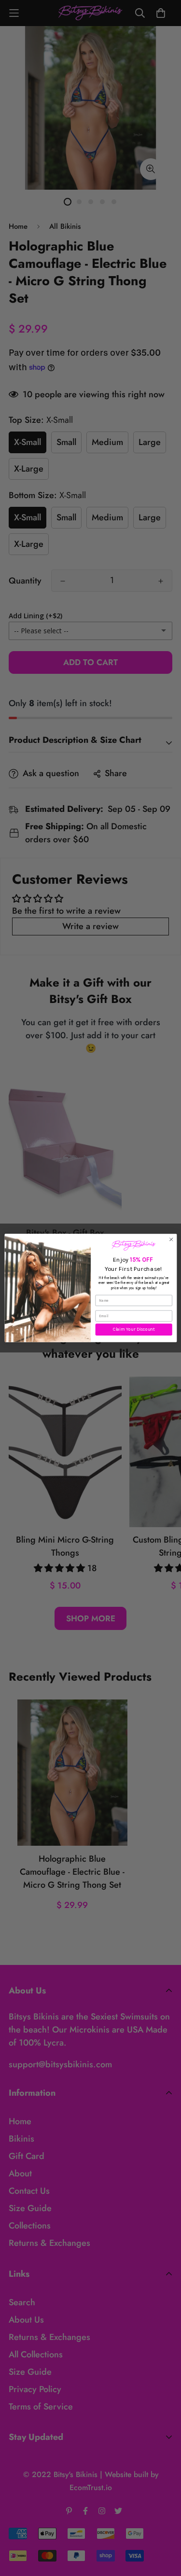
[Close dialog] (171, 1239)
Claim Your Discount (134, 1330)
